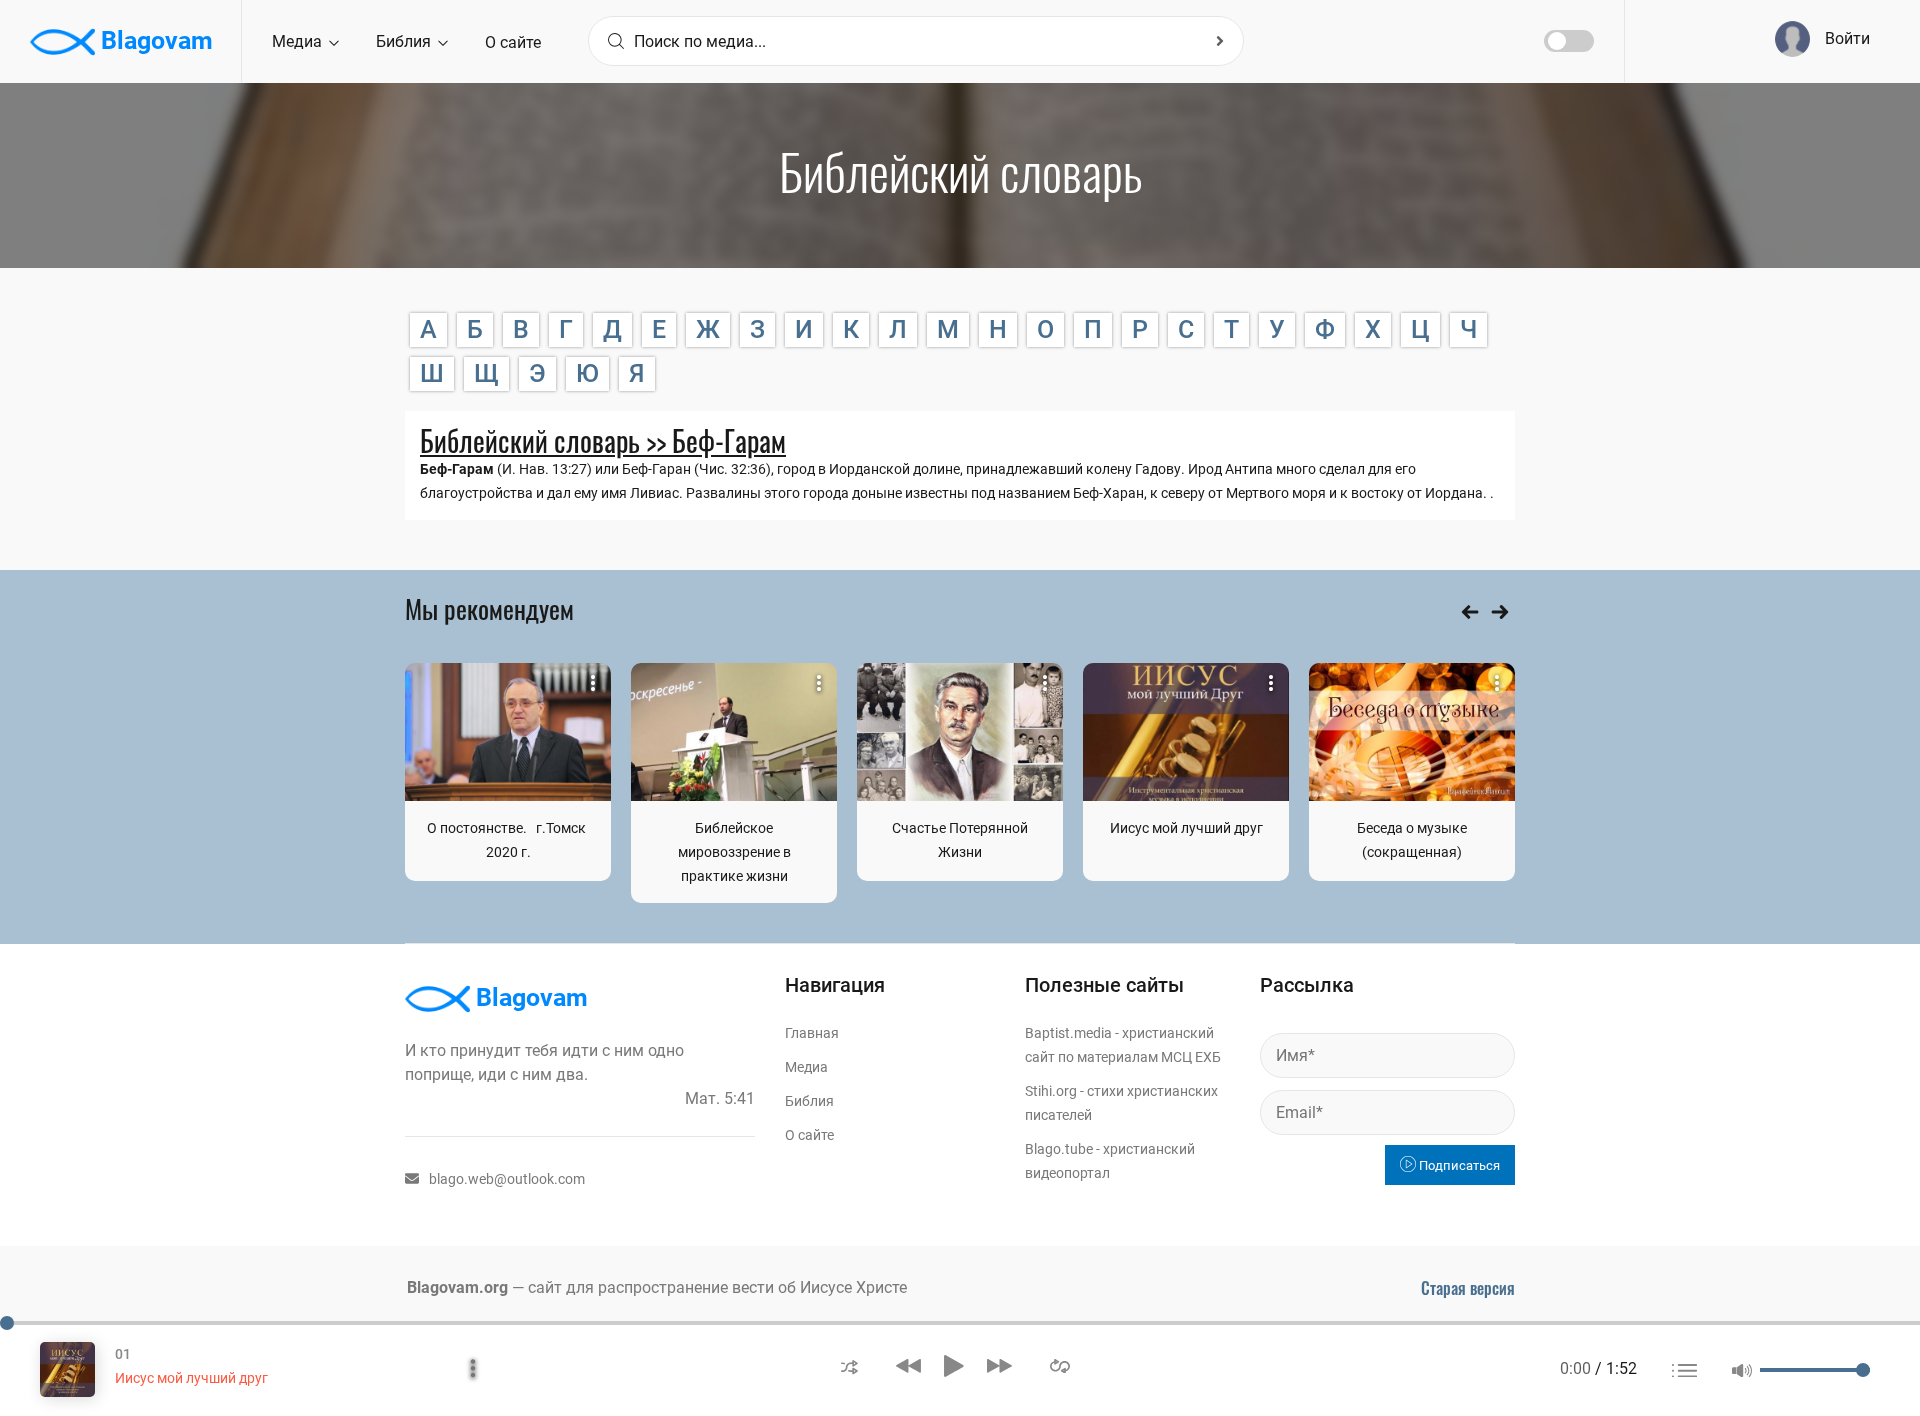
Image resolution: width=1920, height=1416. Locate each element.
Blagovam (154, 40)
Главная (812, 1033)
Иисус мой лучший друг (1186, 828)
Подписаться (1458, 1165)
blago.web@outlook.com (507, 1179)
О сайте (513, 42)
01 (123, 1354)
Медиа (299, 41)
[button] (849, 1365)
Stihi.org (1051, 1091)
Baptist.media (1068, 1033)
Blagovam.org (457, 1287)
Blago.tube (1059, 1149)
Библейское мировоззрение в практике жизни (734, 852)
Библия (405, 41)
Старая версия (1468, 1288)
